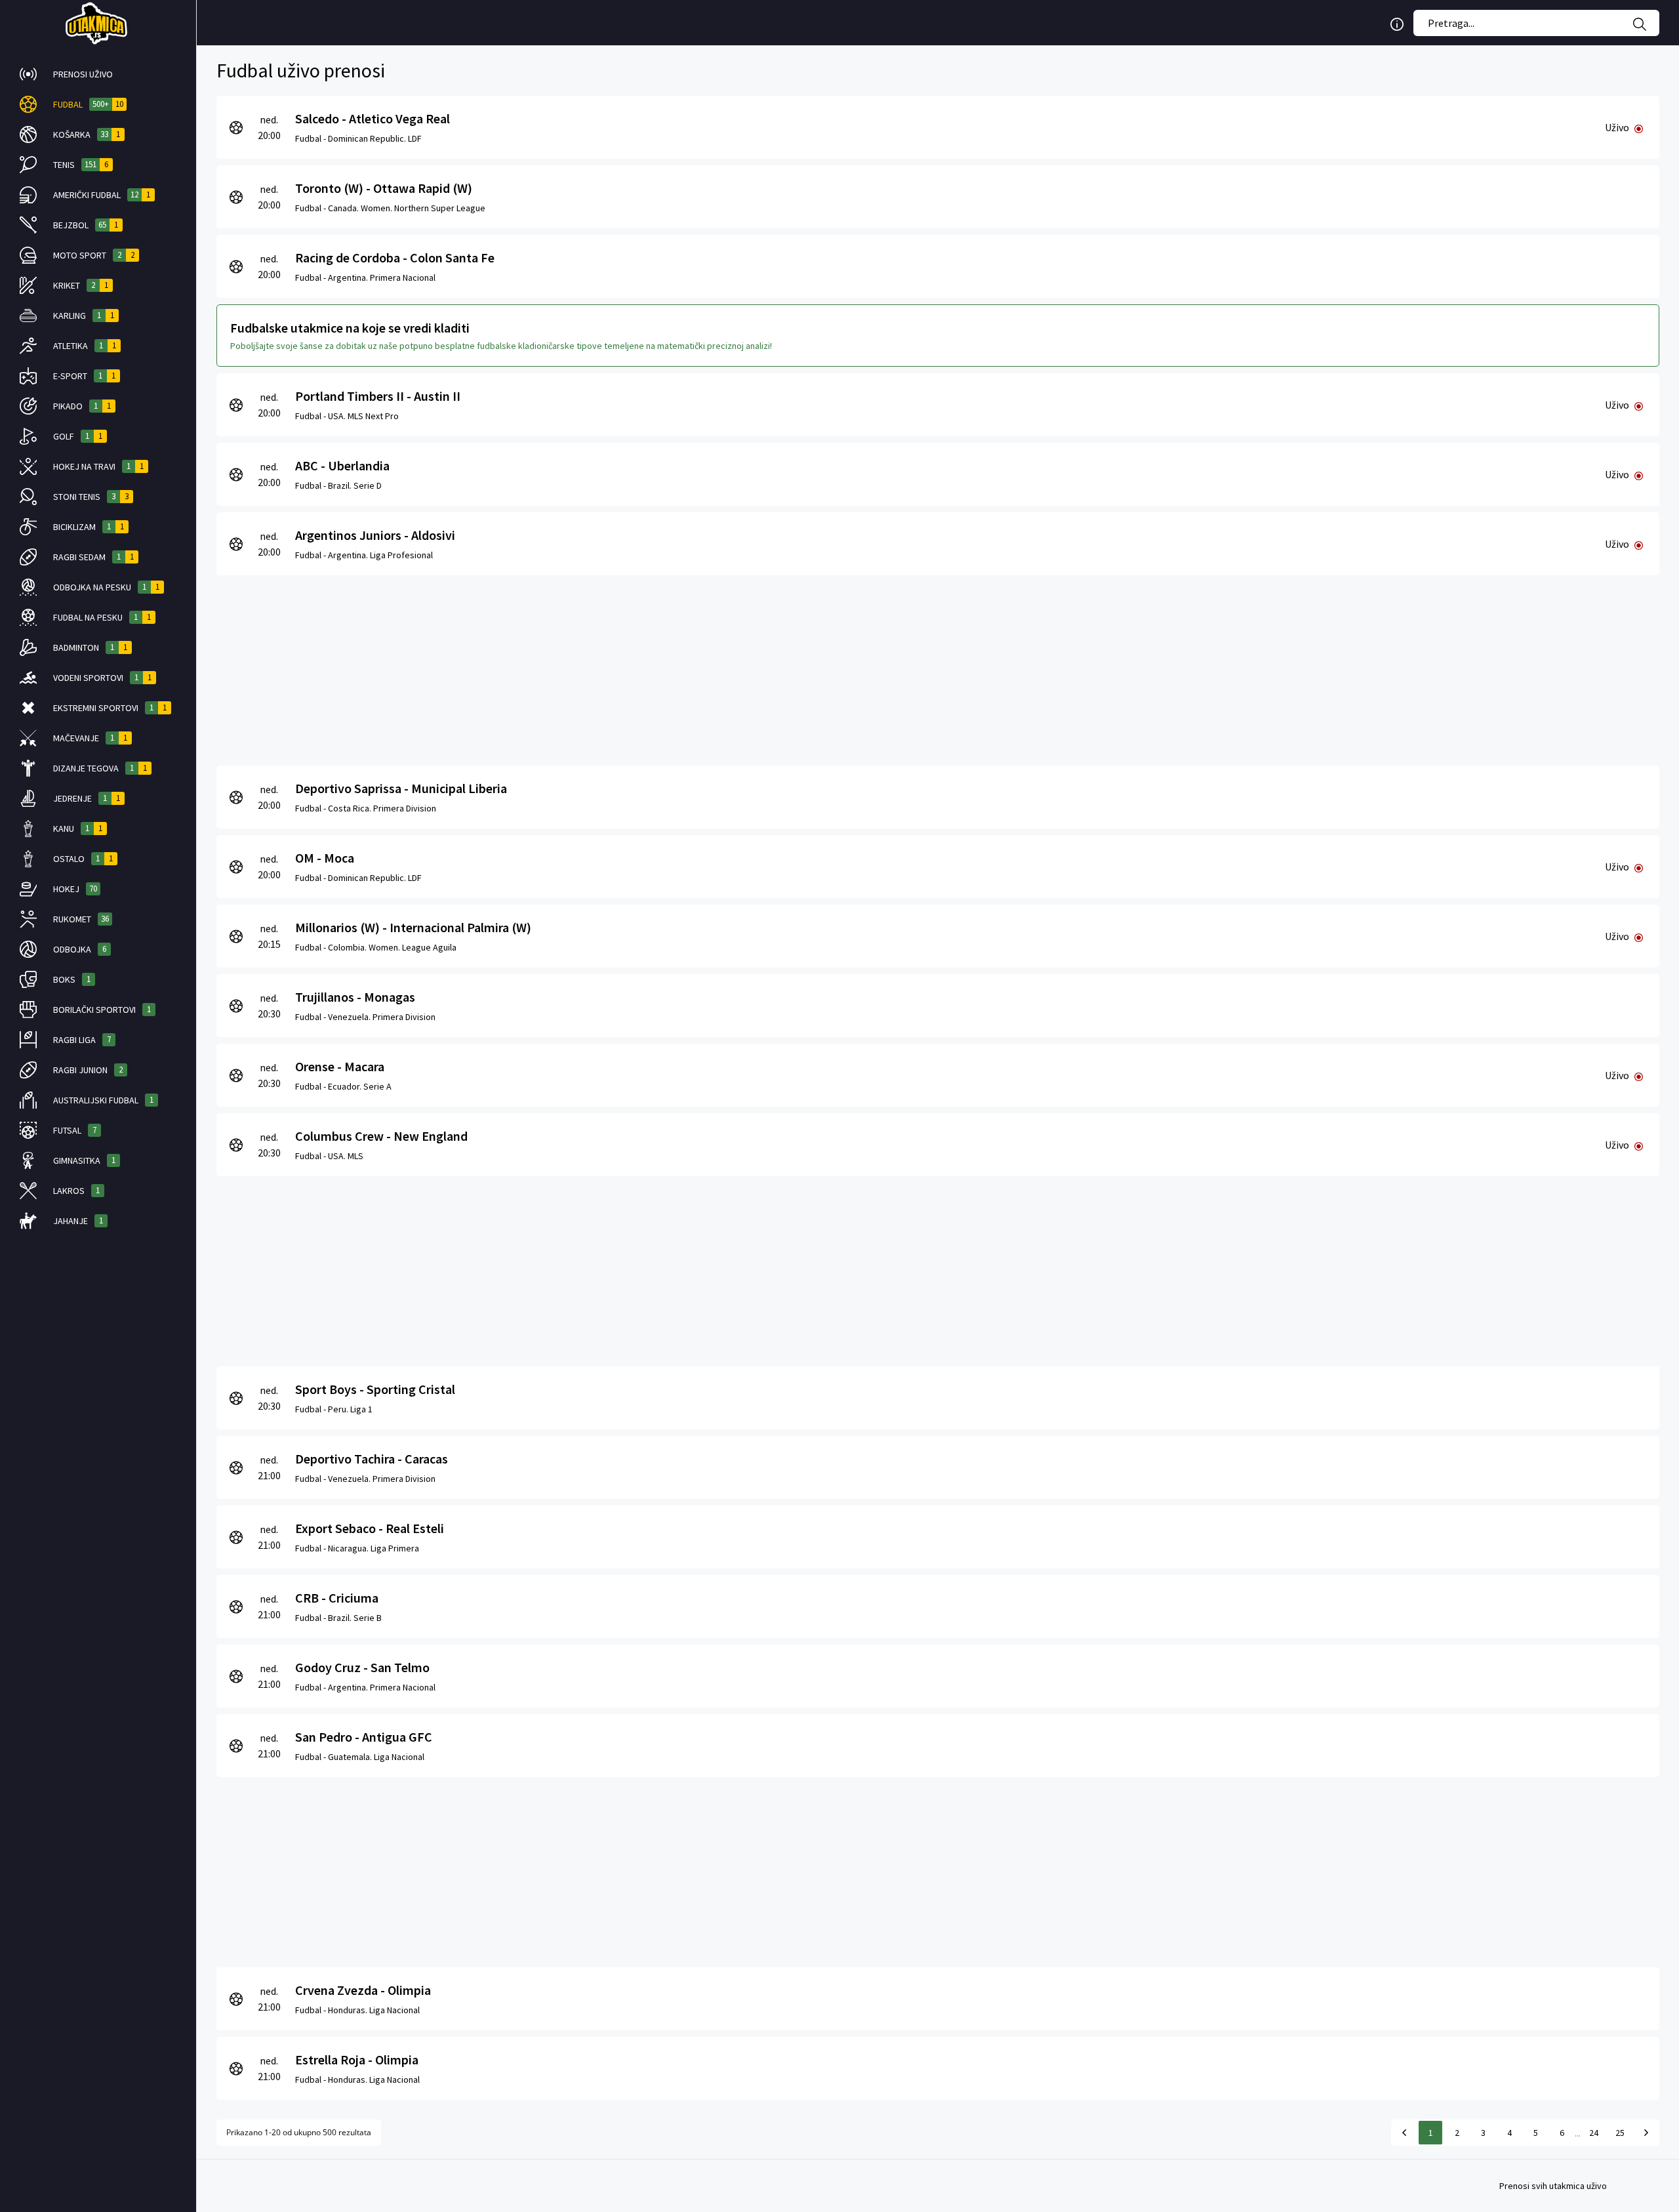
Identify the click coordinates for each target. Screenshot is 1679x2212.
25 (1620, 2133)
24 (1594, 2133)
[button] (98, 74)
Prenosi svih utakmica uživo (1553, 2186)
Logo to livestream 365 (98, 23)
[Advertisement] (610, 667)
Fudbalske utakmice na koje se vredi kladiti (350, 328)
